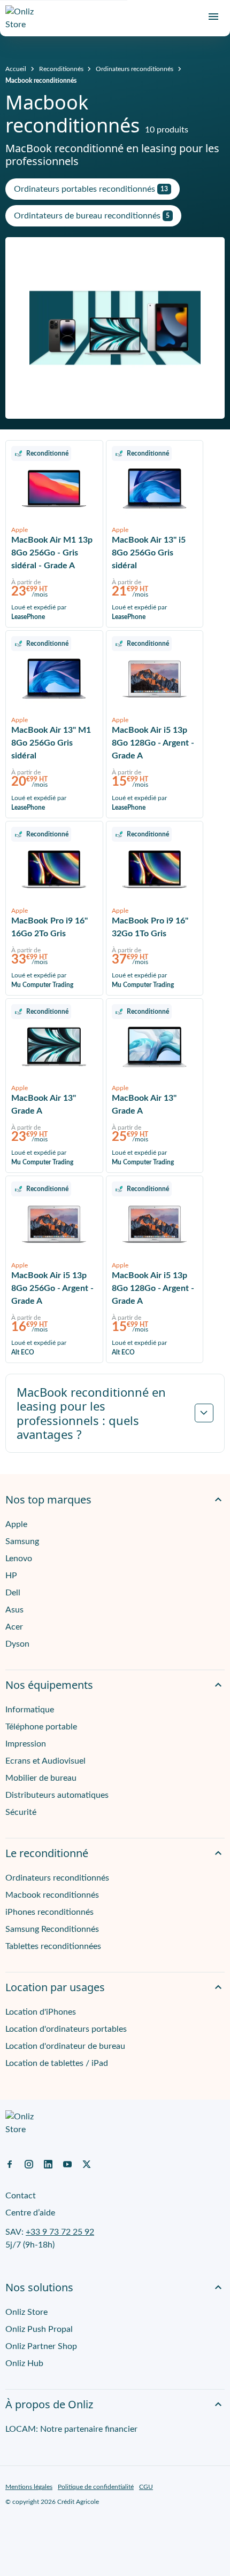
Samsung (22, 1541)
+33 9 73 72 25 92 (60, 2232)
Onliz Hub (24, 2363)
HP (11, 1576)
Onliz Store (26, 2312)
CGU (146, 2487)
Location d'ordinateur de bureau (65, 2046)
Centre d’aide (30, 2213)
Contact (21, 2196)
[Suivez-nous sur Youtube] (67, 2164)
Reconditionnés (61, 69)
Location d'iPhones (41, 2012)
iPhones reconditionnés (49, 1912)
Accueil (16, 69)
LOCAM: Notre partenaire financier (71, 2429)
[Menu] (213, 17)
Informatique (30, 1710)
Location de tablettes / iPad (57, 2063)
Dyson (17, 1644)
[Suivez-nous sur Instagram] (29, 2164)
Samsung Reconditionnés (52, 1929)
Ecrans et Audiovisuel (45, 1761)
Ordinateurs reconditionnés (135, 69)
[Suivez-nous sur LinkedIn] (48, 2164)
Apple (16, 1524)
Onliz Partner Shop (41, 2346)
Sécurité (21, 1812)
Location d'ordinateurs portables (66, 2029)
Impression (26, 1744)
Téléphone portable (41, 1727)
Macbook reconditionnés (41, 81)
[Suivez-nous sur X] (87, 2164)
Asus (14, 1610)
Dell (13, 1593)
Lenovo (19, 1559)
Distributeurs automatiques (57, 1795)
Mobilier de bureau (41, 1778)
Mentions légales (29, 2487)
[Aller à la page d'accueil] (24, 18)
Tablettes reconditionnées (53, 1946)
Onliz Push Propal (39, 2329)
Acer (14, 1627)
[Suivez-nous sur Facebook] (10, 2164)
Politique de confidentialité (96, 2487)
